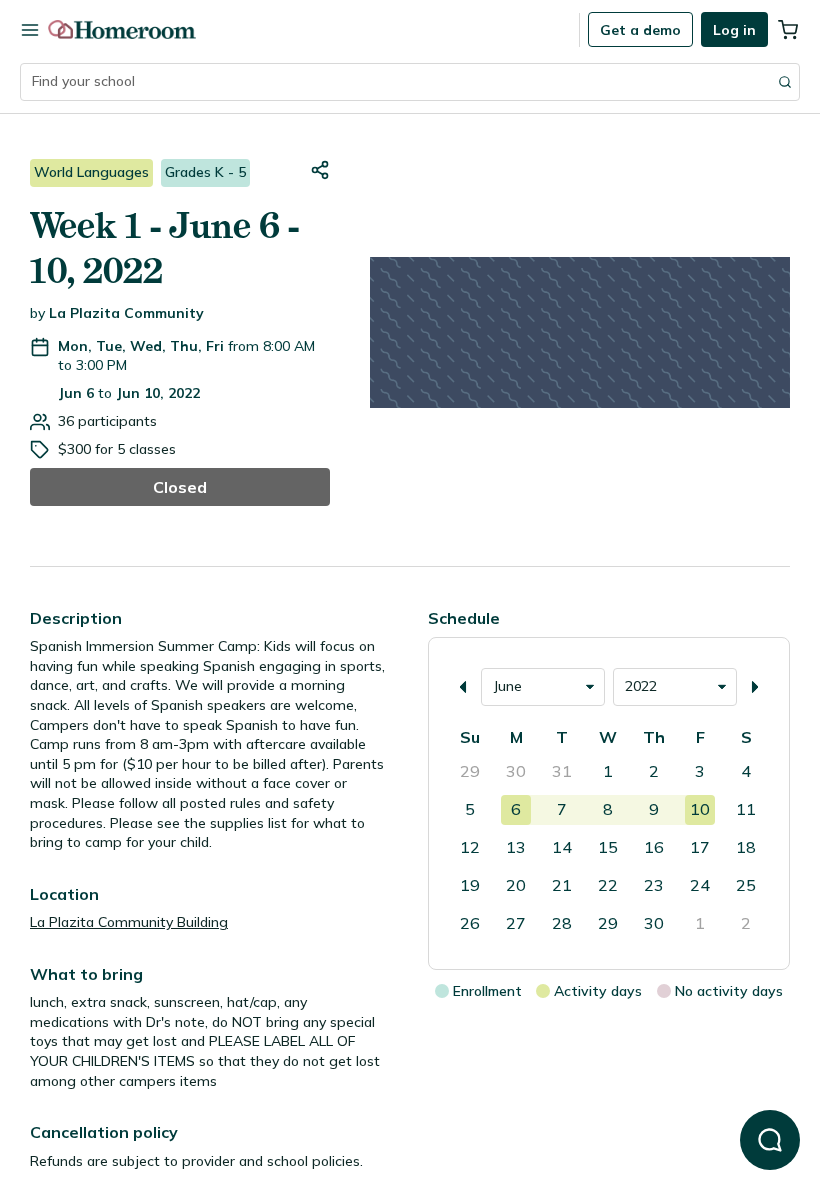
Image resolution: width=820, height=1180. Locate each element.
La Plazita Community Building (129, 922)
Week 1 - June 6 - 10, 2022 (164, 248)
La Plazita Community (126, 313)
